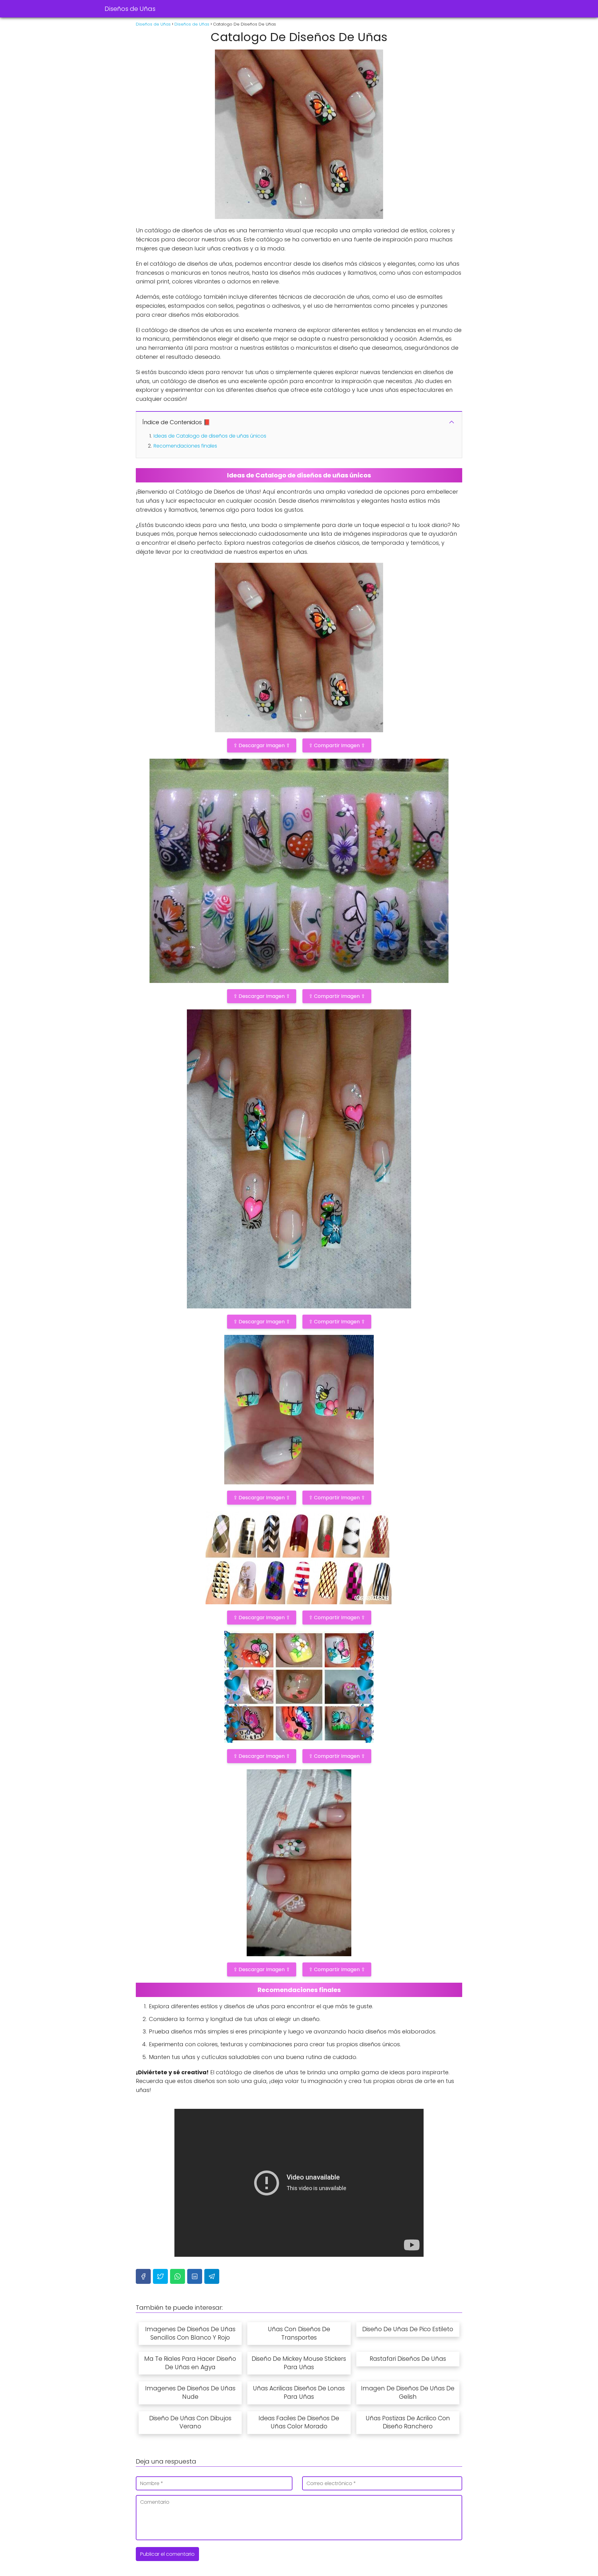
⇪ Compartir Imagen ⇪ (337, 745)
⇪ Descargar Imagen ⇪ (262, 745)
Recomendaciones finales (185, 446)
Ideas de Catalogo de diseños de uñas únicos (210, 436)
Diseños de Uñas (130, 9)
